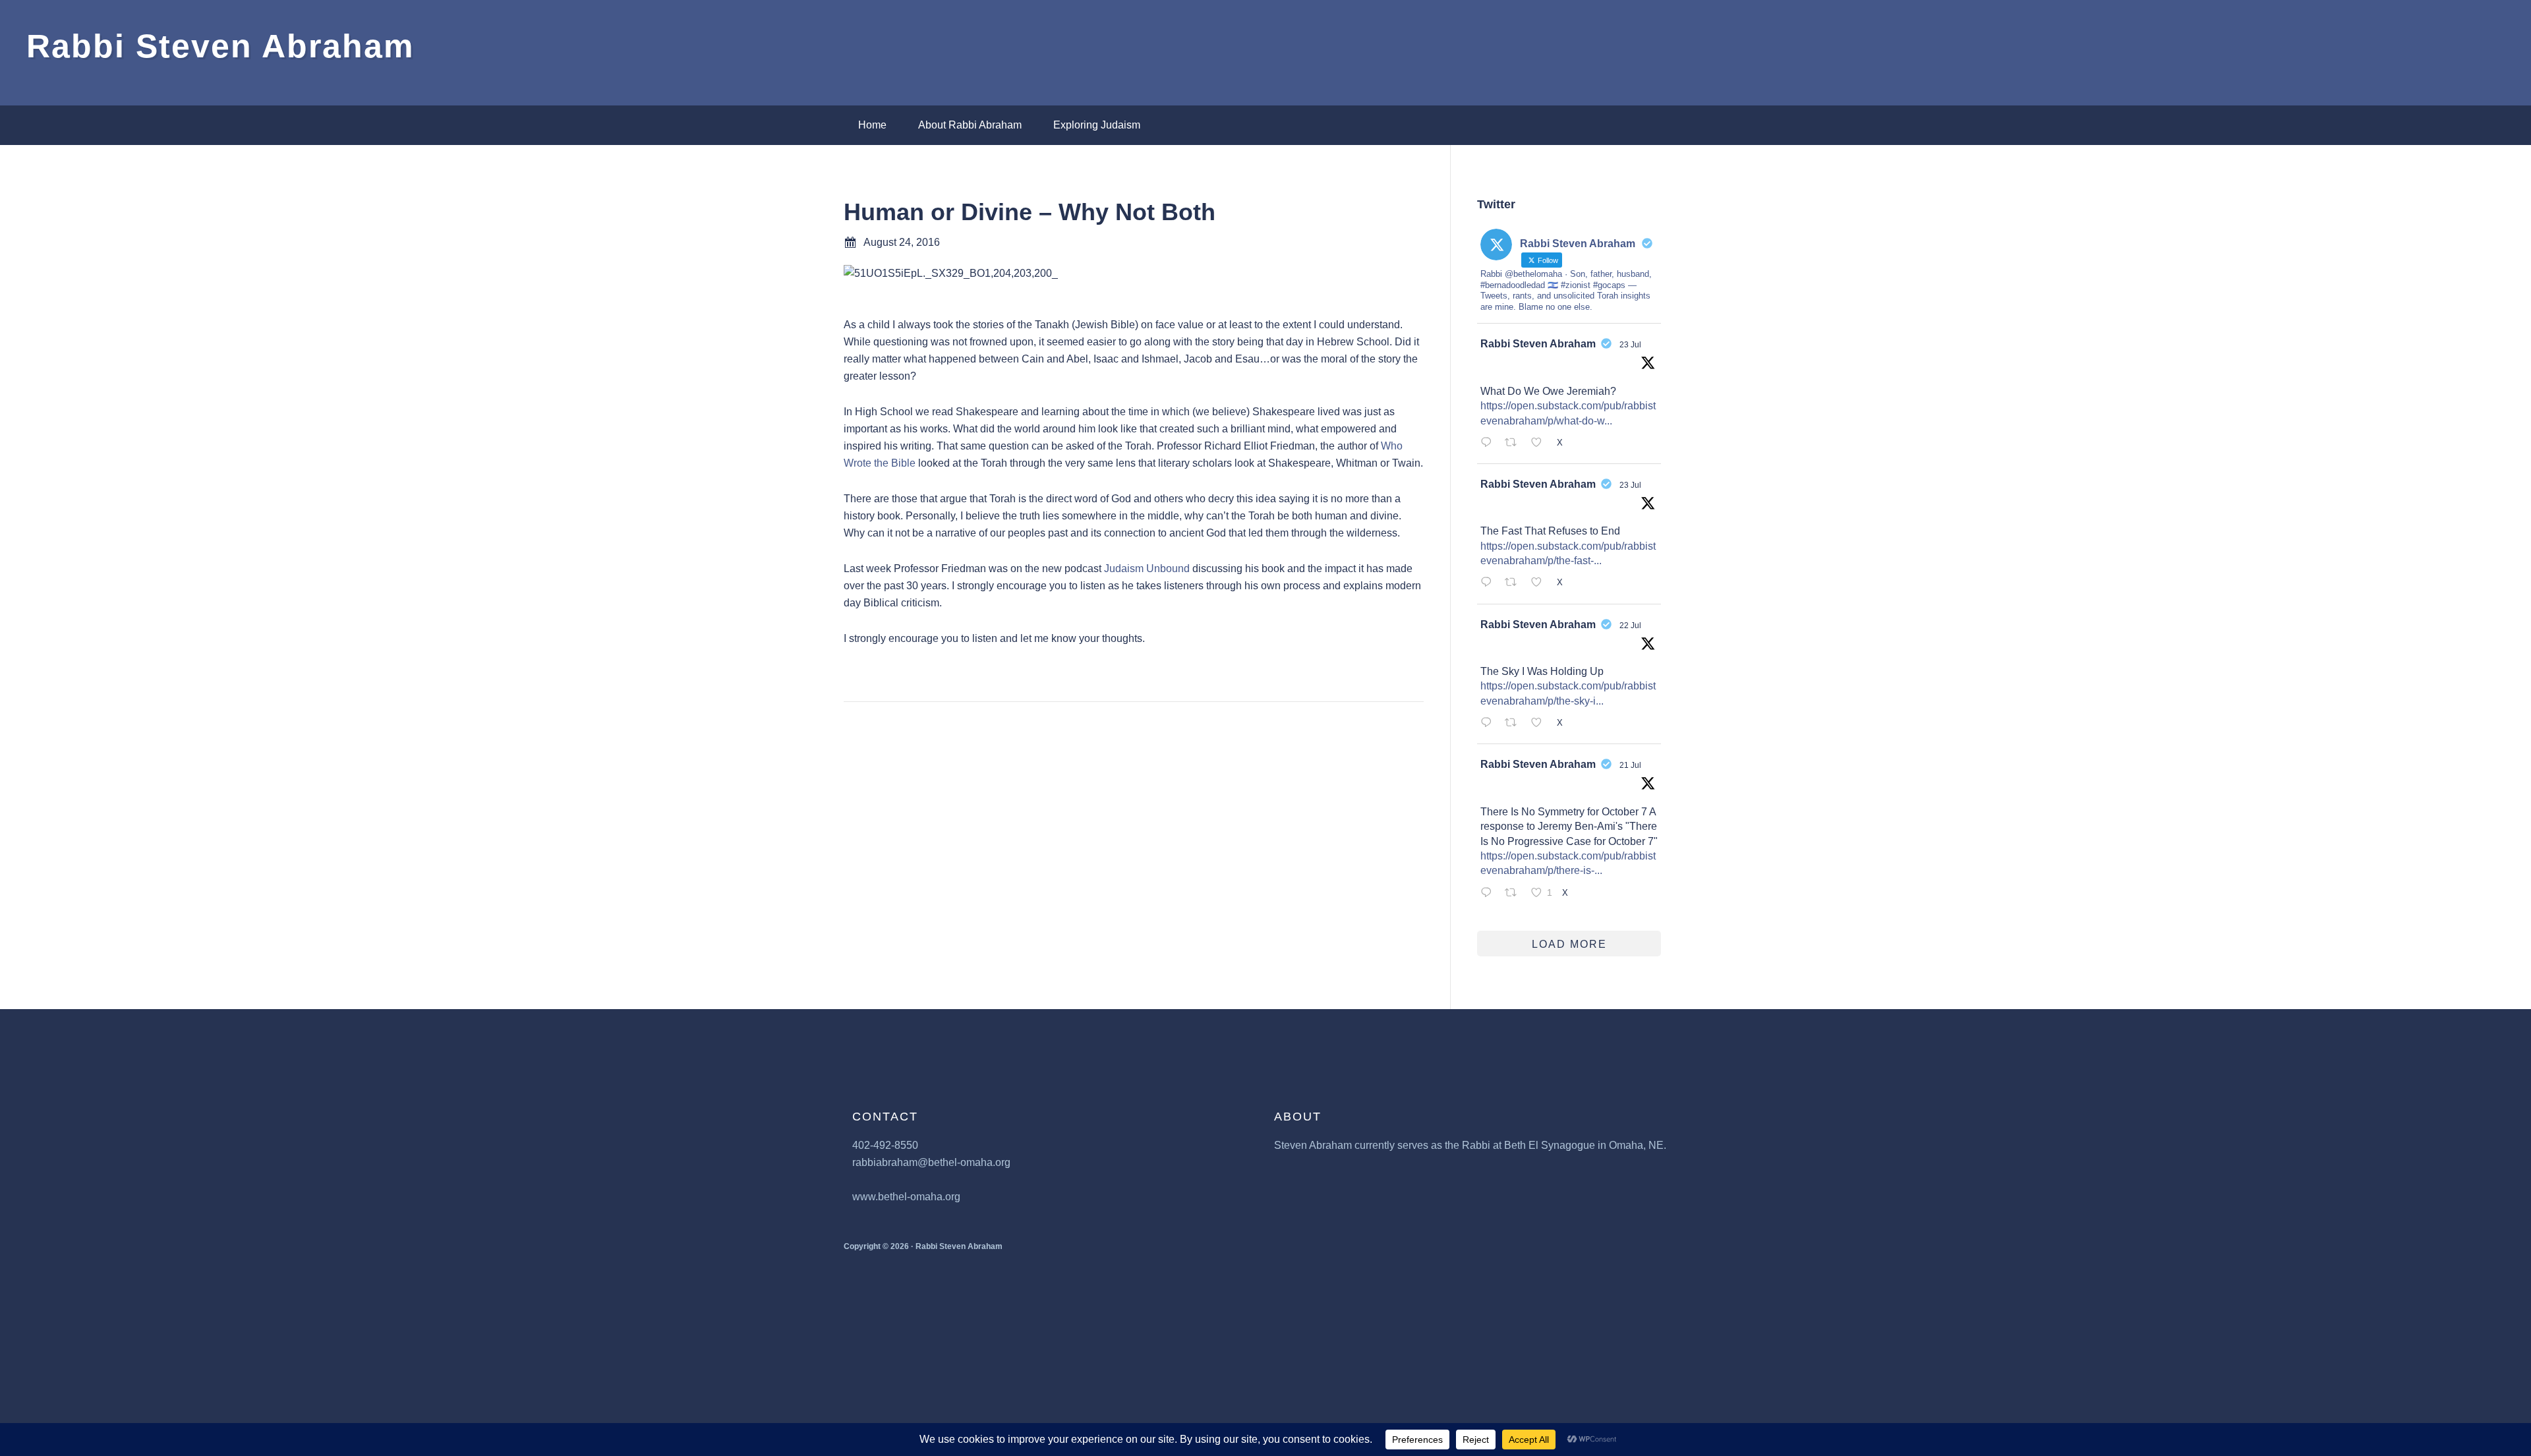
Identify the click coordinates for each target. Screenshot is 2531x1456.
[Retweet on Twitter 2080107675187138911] (1515, 444)
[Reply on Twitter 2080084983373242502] (1489, 584)
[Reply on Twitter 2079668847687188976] (1489, 894)
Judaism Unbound (1147, 568)
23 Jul (1630, 345)
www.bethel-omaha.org (906, 1197)
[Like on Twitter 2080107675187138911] (1540, 444)
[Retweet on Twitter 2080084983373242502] (1515, 584)
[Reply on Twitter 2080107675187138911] (1489, 444)
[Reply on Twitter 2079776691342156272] (1489, 724)
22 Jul (1630, 626)
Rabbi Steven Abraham (220, 46)
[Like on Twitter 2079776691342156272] (1540, 724)
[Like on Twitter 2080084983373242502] (1540, 584)
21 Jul (1630, 765)
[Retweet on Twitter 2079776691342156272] (1515, 724)
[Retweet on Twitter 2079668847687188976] (1515, 894)
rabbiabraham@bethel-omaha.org (931, 1162)
